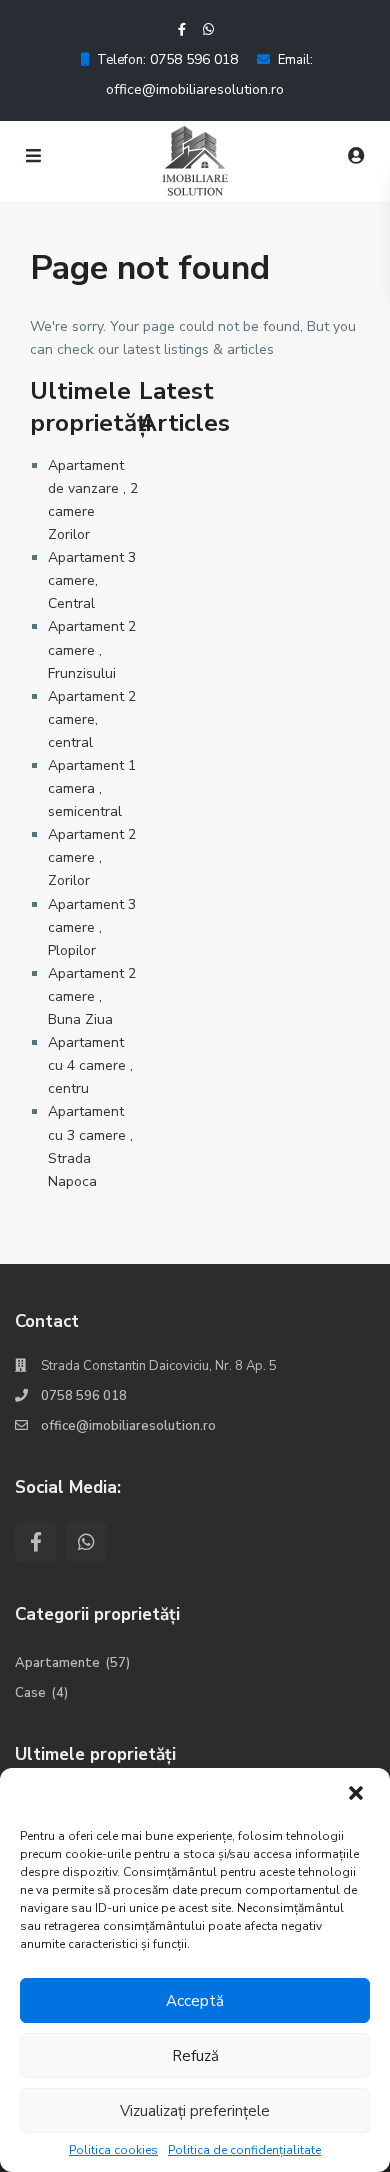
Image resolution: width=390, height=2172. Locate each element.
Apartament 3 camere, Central (92, 580)
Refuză (195, 2056)
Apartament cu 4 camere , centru (90, 1065)
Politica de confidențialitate (244, 2150)
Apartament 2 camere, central (92, 719)
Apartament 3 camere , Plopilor (92, 927)
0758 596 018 (192, 59)
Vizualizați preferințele (195, 2111)
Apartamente (57, 1663)
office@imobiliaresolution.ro (195, 89)
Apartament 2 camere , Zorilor (92, 857)
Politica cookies (113, 2150)
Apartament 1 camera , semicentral (92, 788)
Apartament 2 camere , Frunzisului (92, 649)
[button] (358, 1795)
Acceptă (195, 2001)
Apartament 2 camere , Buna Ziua (92, 996)
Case (30, 1693)
